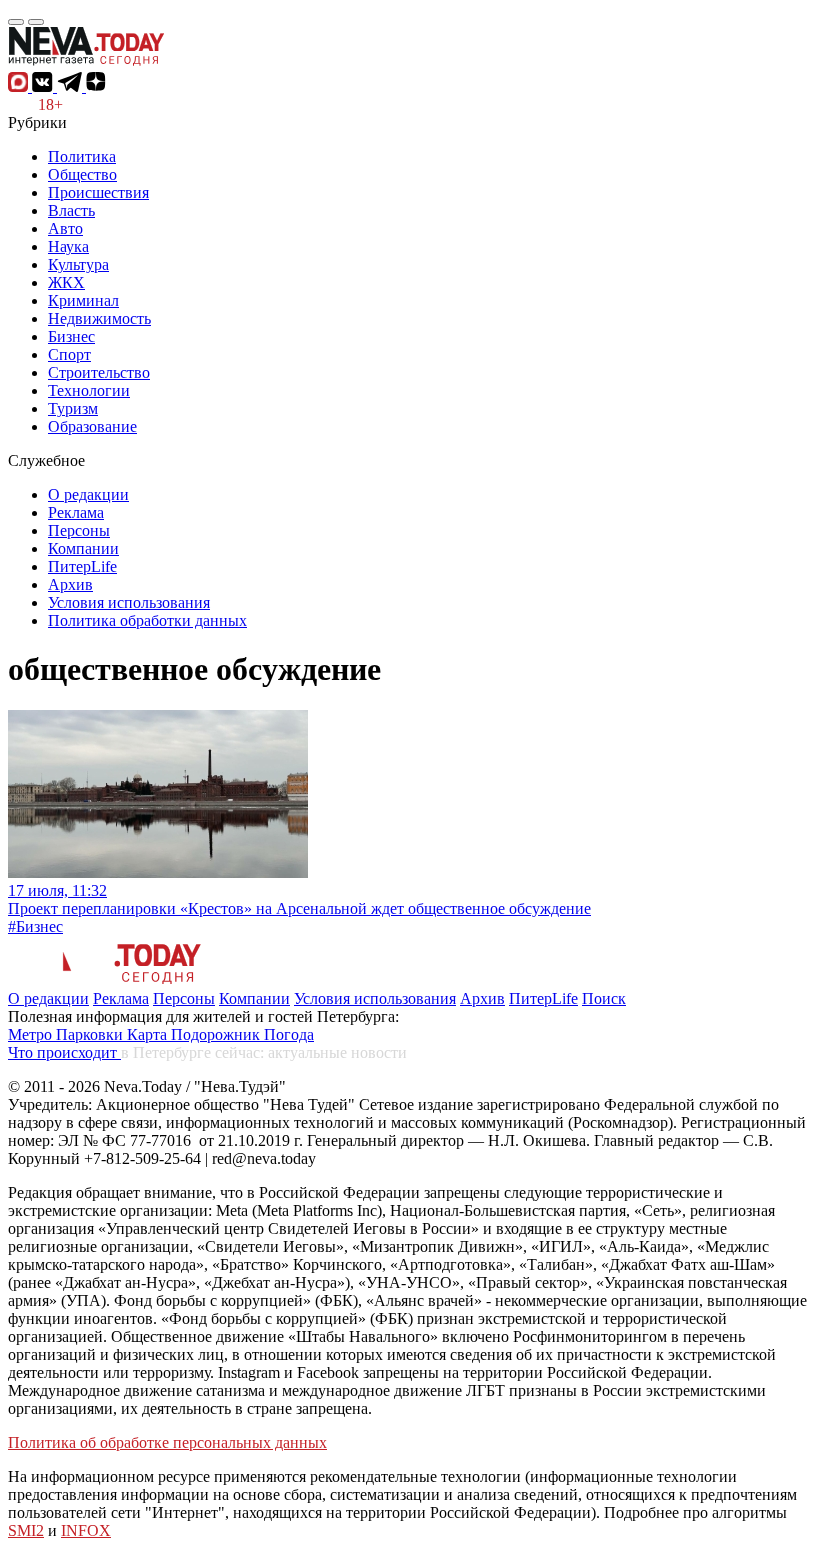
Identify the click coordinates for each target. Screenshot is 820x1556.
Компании (83, 548)
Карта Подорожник (195, 1034)
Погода (289, 1034)
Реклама (76, 512)
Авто (65, 228)
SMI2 (26, 1530)
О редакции (88, 494)
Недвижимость (99, 318)
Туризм (73, 408)
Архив (70, 584)
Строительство (99, 372)
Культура (78, 264)
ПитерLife (82, 566)
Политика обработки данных (147, 620)
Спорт (69, 354)
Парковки (91, 1034)
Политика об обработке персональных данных (167, 1442)
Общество (82, 174)
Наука (68, 246)
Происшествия (98, 192)
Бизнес (71, 336)
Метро (32, 1034)
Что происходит (64, 1052)
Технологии (89, 390)
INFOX (86, 1530)
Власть (71, 210)
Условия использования (129, 602)
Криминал (83, 300)
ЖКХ (66, 282)
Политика (82, 156)
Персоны (79, 530)
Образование (92, 426)
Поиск (604, 998)
